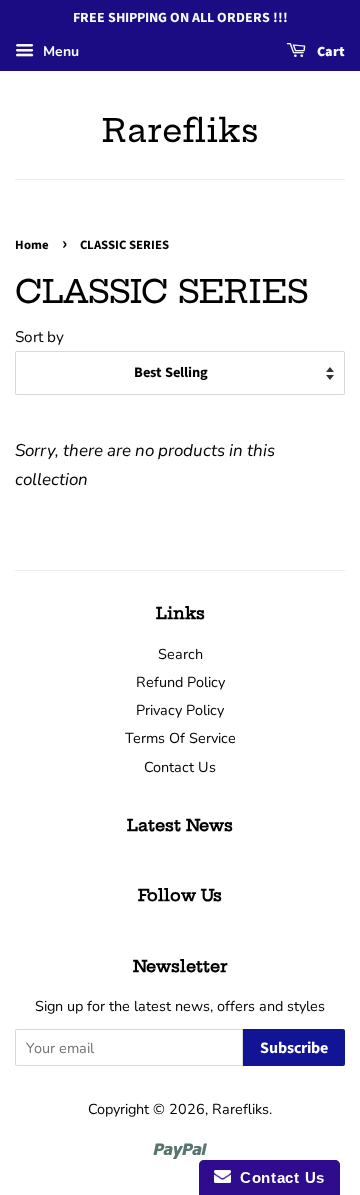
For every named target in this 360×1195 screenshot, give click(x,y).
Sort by (39, 337)
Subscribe (294, 1048)
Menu (59, 51)
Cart (329, 52)
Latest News (180, 825)
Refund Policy (180, 682)
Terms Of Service (180, 738)
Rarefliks (180, 130)
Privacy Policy (180, 710)
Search (180, 654)
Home (32, 245)
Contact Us (180, 767)
